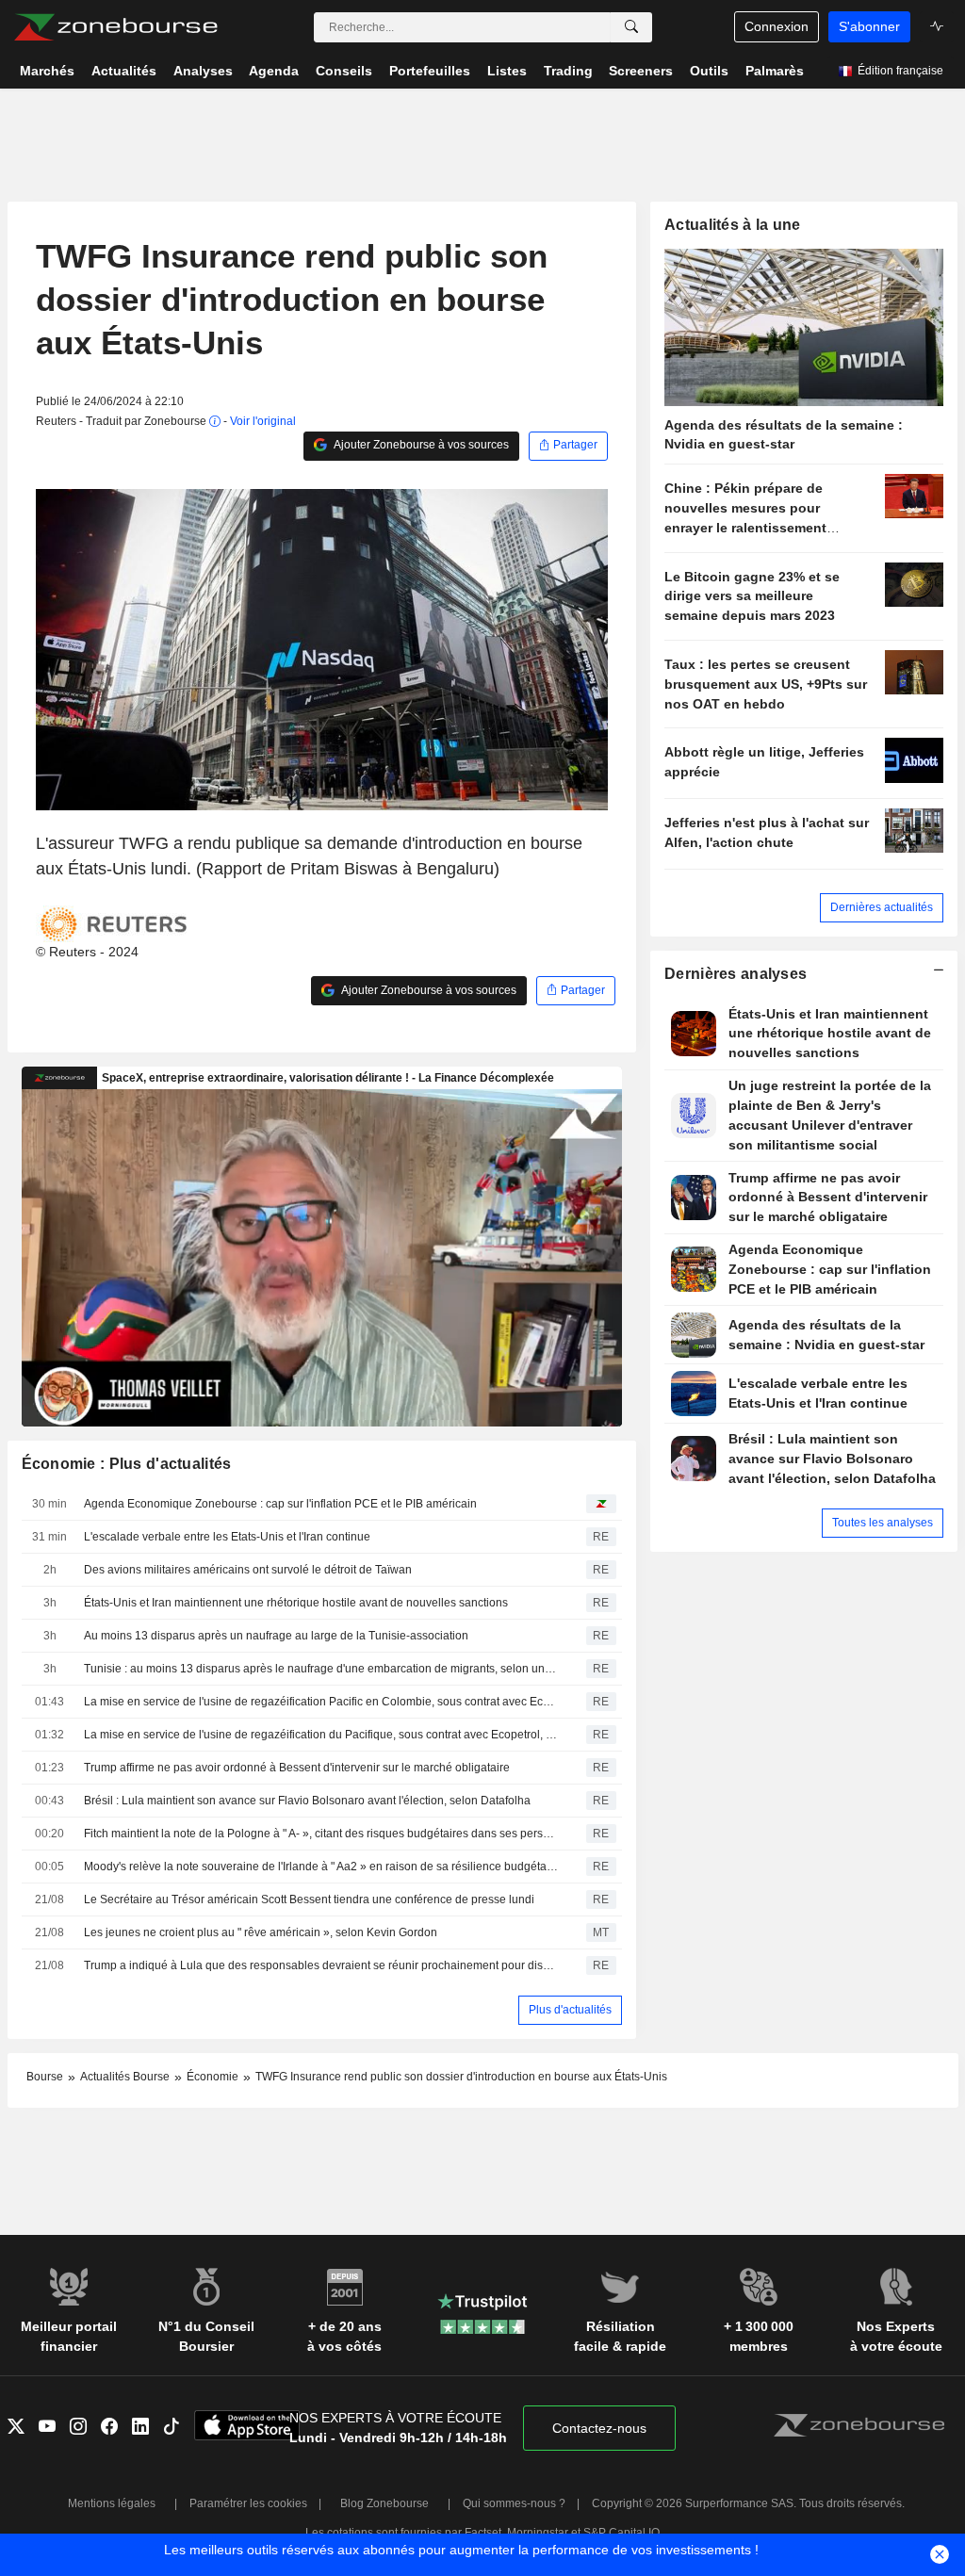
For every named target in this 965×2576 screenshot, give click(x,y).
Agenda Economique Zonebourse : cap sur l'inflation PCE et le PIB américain (280, 1504)
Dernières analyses (736, 974)
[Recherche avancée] (631, 27)
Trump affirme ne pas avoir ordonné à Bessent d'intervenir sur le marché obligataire (297, 1768)
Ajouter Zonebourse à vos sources (420, 445)
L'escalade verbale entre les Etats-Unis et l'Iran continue (227, 1537)
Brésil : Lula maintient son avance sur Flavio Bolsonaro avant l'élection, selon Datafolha (307, 1801)
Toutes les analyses (883, 1523)
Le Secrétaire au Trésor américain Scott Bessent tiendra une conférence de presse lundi (309, 1899)
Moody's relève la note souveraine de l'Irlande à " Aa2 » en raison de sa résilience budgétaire (321, 1867)
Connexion (777, 26)
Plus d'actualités (570, 2010)
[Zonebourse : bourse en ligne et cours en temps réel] (115, 27)
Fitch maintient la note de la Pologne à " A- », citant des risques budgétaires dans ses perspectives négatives (321, 1834)
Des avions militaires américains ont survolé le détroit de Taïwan (248, 1570)
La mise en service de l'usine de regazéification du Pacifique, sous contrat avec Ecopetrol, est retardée (321, 1735)
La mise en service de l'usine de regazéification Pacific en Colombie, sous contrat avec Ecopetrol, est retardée (321, 1702)
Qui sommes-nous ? (514, 2503)
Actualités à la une (732, 225)
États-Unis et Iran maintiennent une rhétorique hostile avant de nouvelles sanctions (296, 1603)
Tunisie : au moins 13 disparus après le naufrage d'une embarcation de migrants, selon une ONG (321, 1669)
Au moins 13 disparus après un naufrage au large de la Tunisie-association (276, 1636)
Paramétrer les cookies (248, 2503)
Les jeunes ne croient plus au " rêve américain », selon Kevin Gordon (261, 1932)
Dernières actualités (882, 907)
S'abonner (869, 26)
